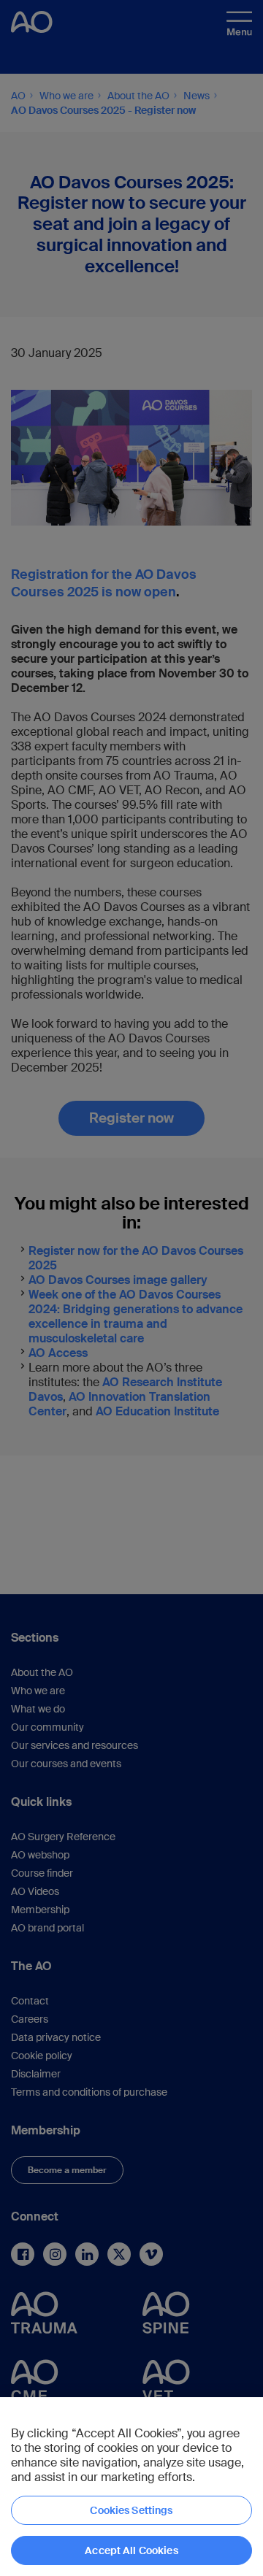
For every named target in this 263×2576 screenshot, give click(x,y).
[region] (131, 2487)
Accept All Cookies (131, 2550)
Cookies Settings (131, 2510)
